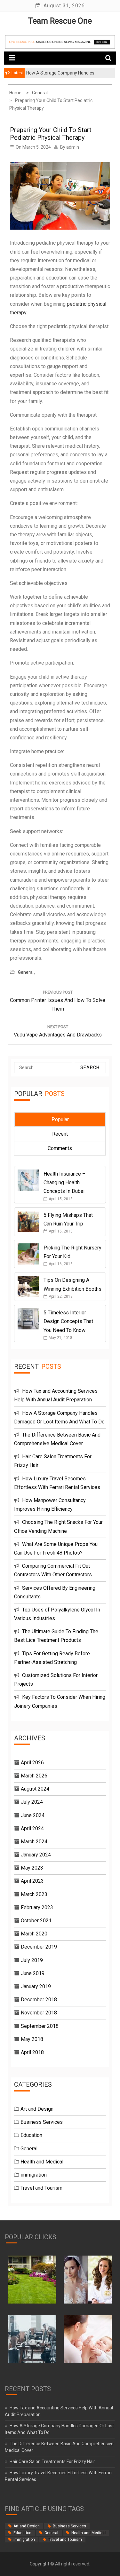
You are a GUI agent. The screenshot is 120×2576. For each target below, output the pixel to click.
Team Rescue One (60, 21)
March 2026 (34, 1776)
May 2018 (32, 2039)
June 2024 (33, 1815)
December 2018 (39, 2000)
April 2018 (32, 2052)
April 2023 (32, 1881)
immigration (34, 2175)
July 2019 (32, 1960)
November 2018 (39, 2013)
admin (73, 147)
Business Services (42, 2122)
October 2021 (36, 1921)
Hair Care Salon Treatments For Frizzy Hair (52, 2462)
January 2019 (36, 1986)
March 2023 (34, 1894)
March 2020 (34, 1934)
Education (31, 2135)
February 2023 (37, 1907)
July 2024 (32, 1802)
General (26, 972)
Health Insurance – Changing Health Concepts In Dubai (64, 1182)
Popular (60, 1119)
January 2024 (36, 1855)
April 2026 (32, 1763)
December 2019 (39, 1947)
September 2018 (40, 2026)
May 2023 (32, 1868)
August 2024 (35, 1789)
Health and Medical (42, 2162)
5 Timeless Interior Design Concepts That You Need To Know (68, 1321)
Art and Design (37, 2109)
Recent (60, 1134)
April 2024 (32, 1828)
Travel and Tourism (41, 2188)
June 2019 (33, 1973)
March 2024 (34, 1842)
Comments (60, 1148)
